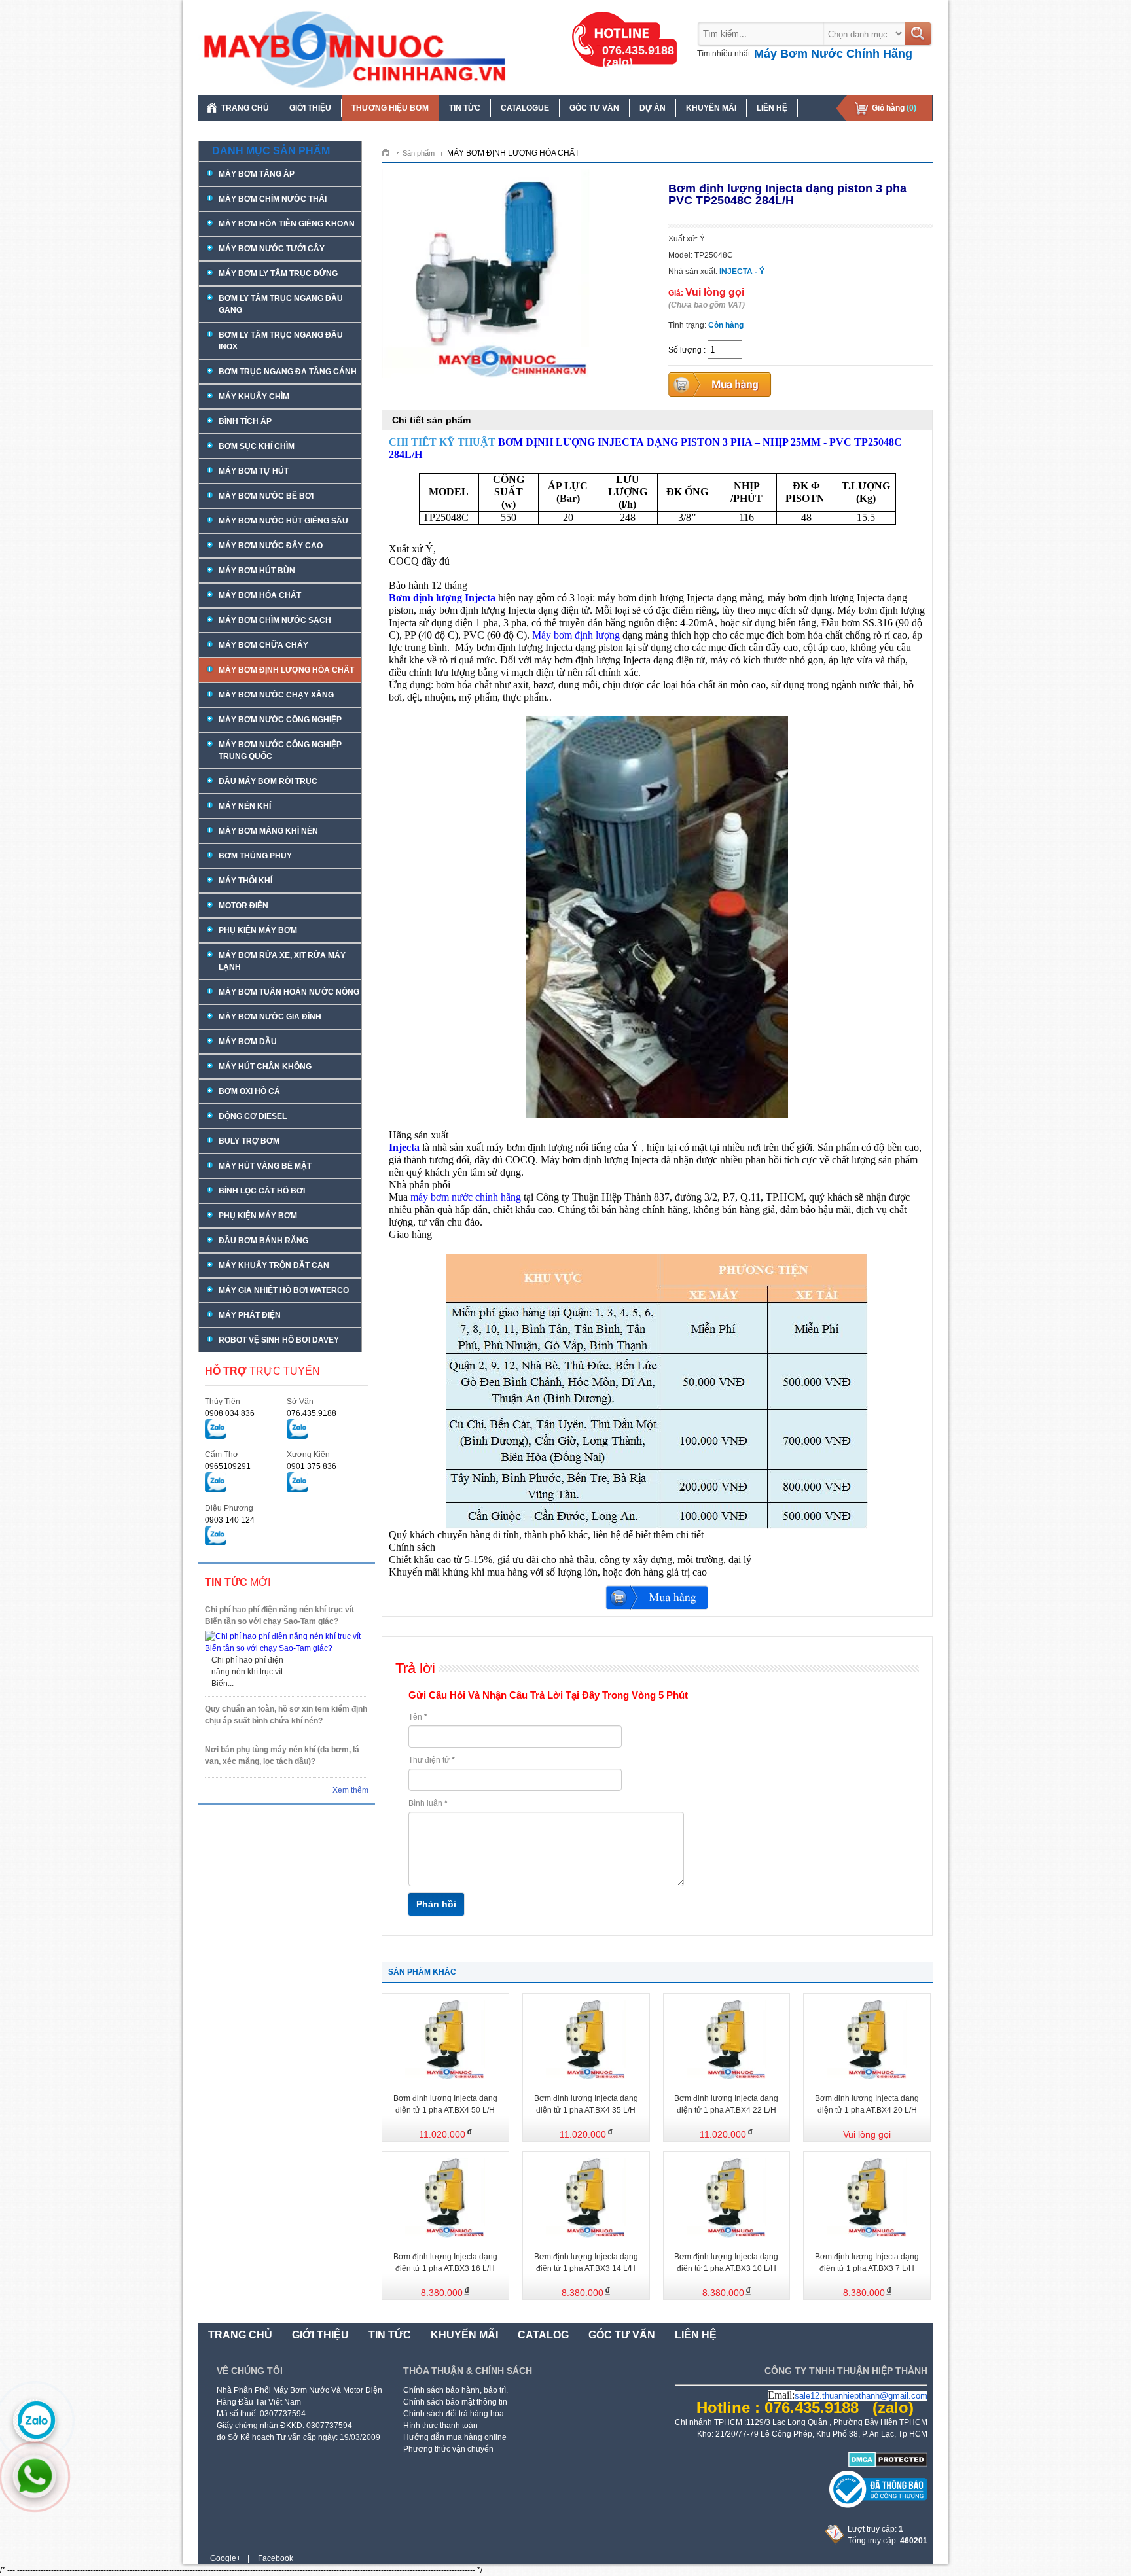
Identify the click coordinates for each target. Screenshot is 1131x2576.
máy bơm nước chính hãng (466, 1197)
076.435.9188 (312, 1413)
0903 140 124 (230, 1520)
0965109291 (228, 1466)
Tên (418, 1717)
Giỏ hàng (894, 108)
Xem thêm (350, 1790)
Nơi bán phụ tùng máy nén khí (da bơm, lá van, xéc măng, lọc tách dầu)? (282, 1756)
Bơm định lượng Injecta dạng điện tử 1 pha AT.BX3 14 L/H (586, 2263)
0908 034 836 (230, 1413)
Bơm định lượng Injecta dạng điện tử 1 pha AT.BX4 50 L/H (445, 2104)
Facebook (276, 2558)
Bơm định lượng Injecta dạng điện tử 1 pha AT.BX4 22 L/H (726, 2104)
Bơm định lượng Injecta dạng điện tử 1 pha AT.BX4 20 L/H (867, 2104)
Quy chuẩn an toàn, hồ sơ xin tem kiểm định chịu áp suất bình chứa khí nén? (286, 1715)
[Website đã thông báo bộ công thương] (878, 2505)
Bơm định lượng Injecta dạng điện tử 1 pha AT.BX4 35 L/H (586, 2104)
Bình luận (428, 1803)
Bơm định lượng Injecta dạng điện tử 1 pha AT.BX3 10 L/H (726, 2263)
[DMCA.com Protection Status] (888, 2465)
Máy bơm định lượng (576, 635)
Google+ (225, 2558)
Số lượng (685, 350)
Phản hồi (436, 1904)
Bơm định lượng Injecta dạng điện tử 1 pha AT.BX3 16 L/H (445, 2263)
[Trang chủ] (390, 152)
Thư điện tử (432, 1760)
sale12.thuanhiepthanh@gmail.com (861, 2396)
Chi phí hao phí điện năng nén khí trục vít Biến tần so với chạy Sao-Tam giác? (279, 1615)
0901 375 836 (312, 1466)
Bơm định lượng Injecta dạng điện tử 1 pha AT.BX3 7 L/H (867, 2263)
